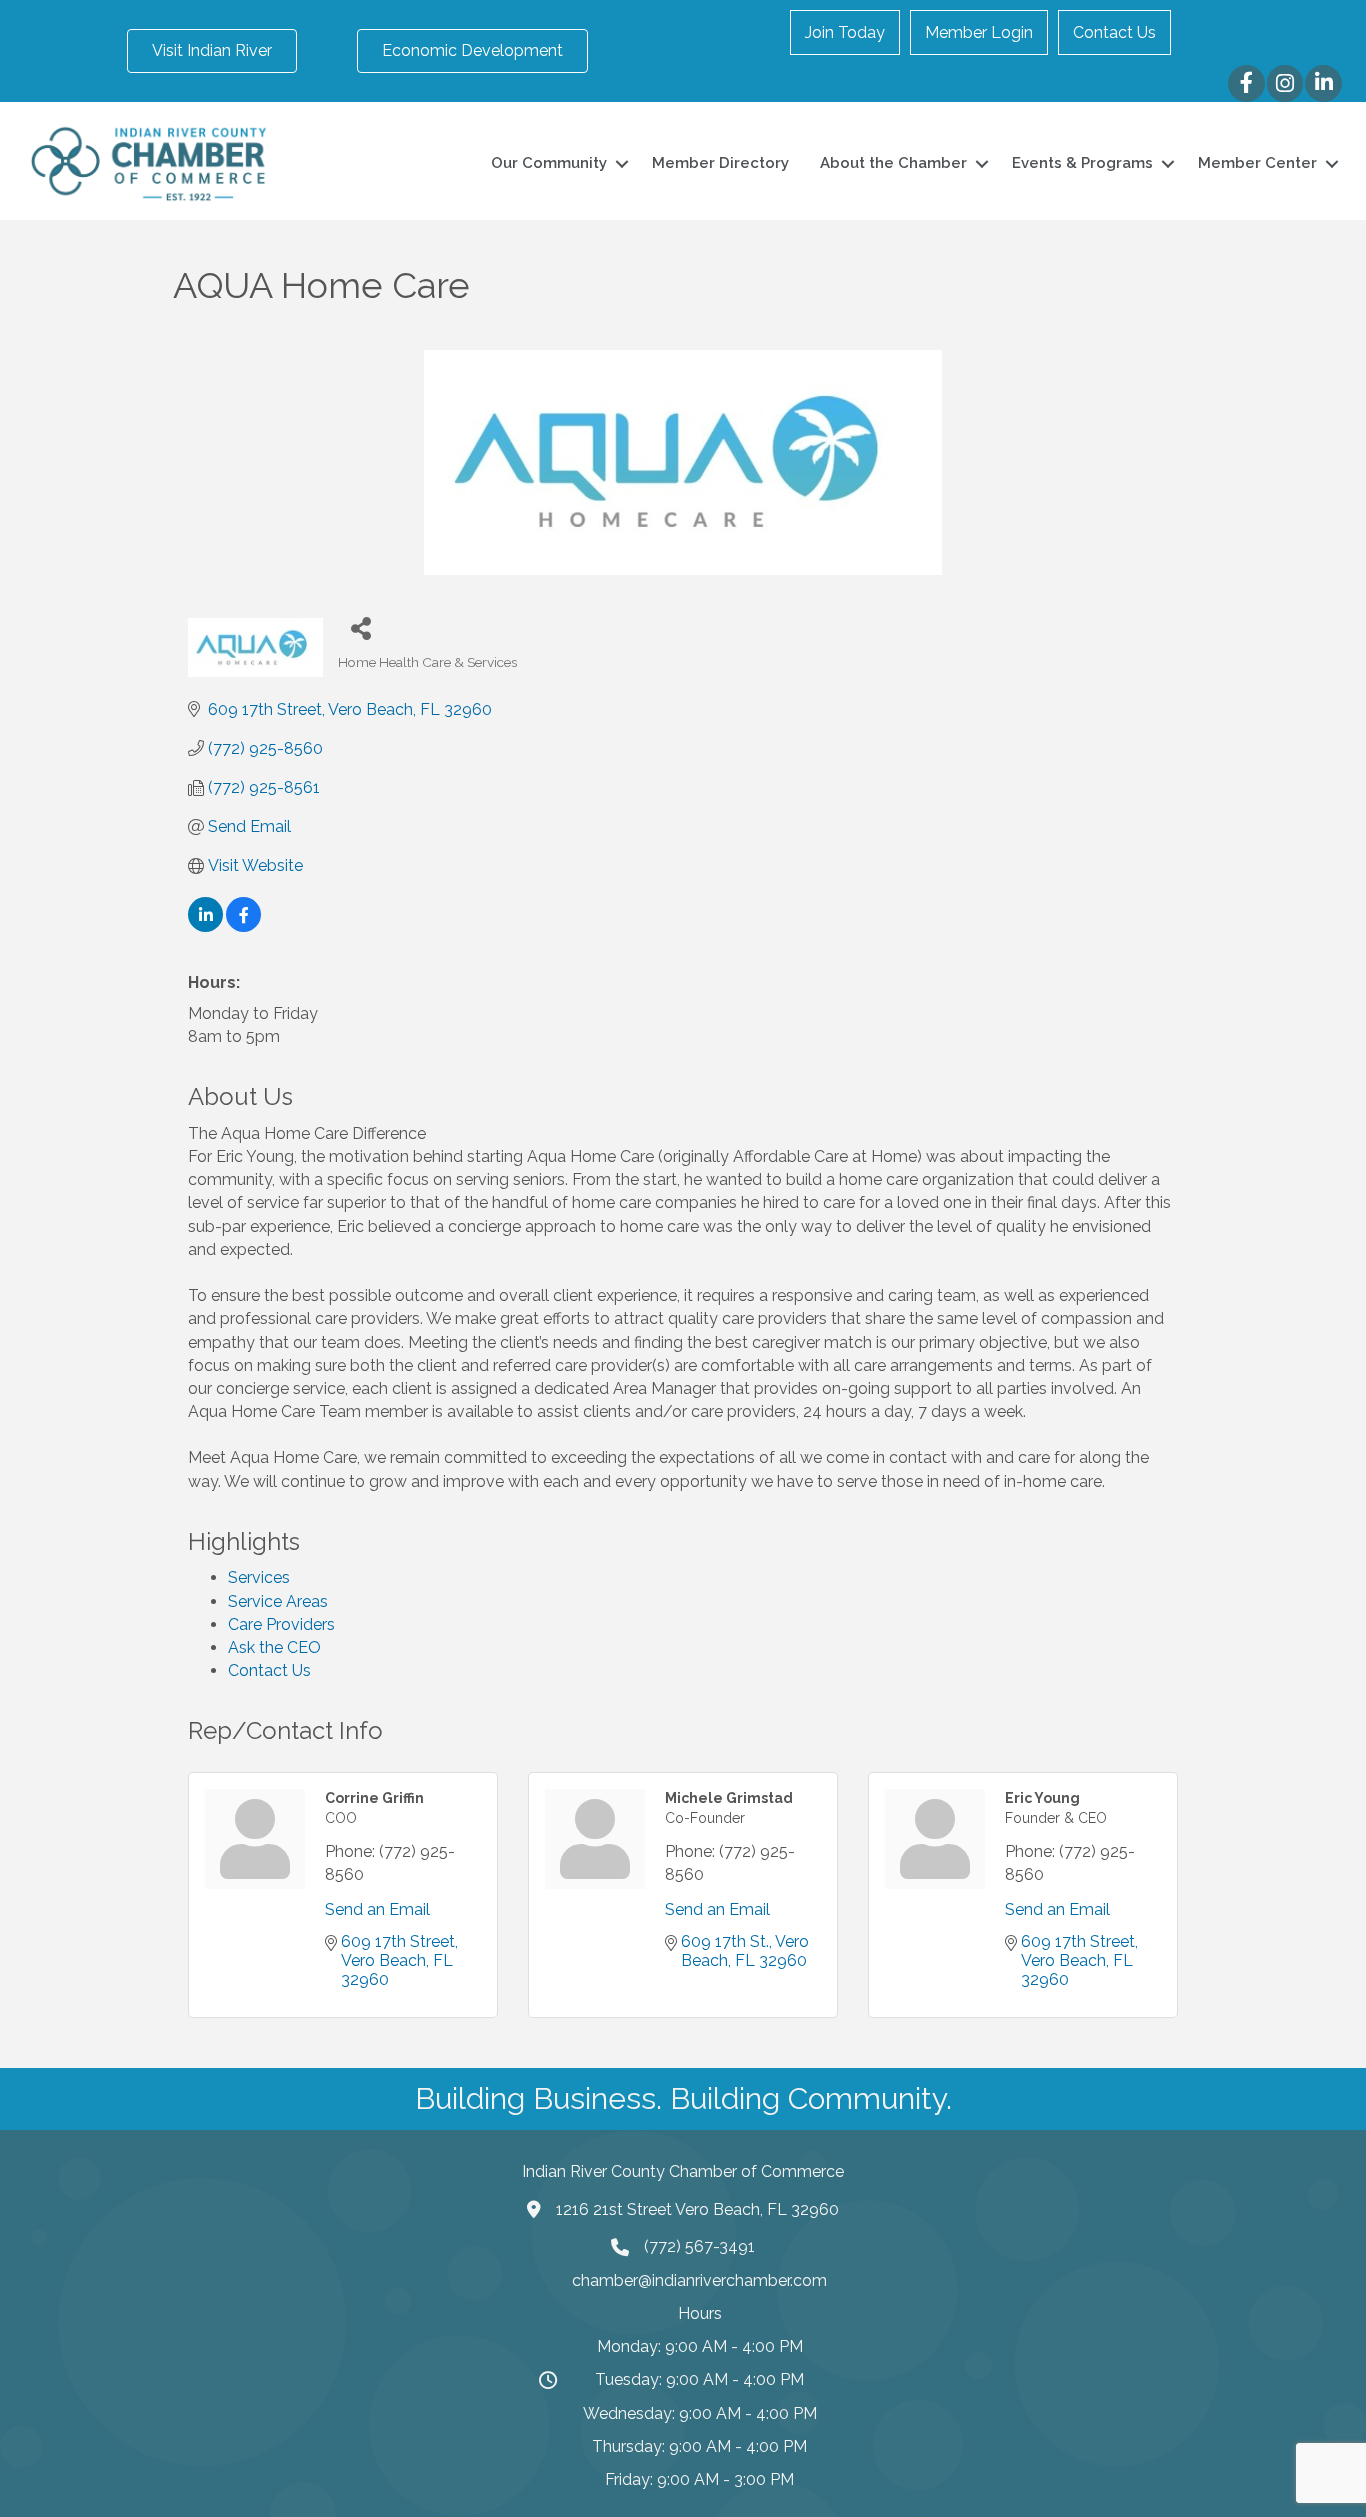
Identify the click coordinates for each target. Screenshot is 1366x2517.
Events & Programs (1082, 163)
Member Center (1257, 163)
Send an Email (377, 1909)
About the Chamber (893, 163)
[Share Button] (360, 627)
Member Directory (720, 163)
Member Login (979, 32)
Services (259, 1577)
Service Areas (278, 1601)
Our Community (549, 163)
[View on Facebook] (243, 926)
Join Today (845, 32)
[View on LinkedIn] (205, 926)
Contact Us (1114, 32)
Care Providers (281, 1624)
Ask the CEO (274, 1647)
